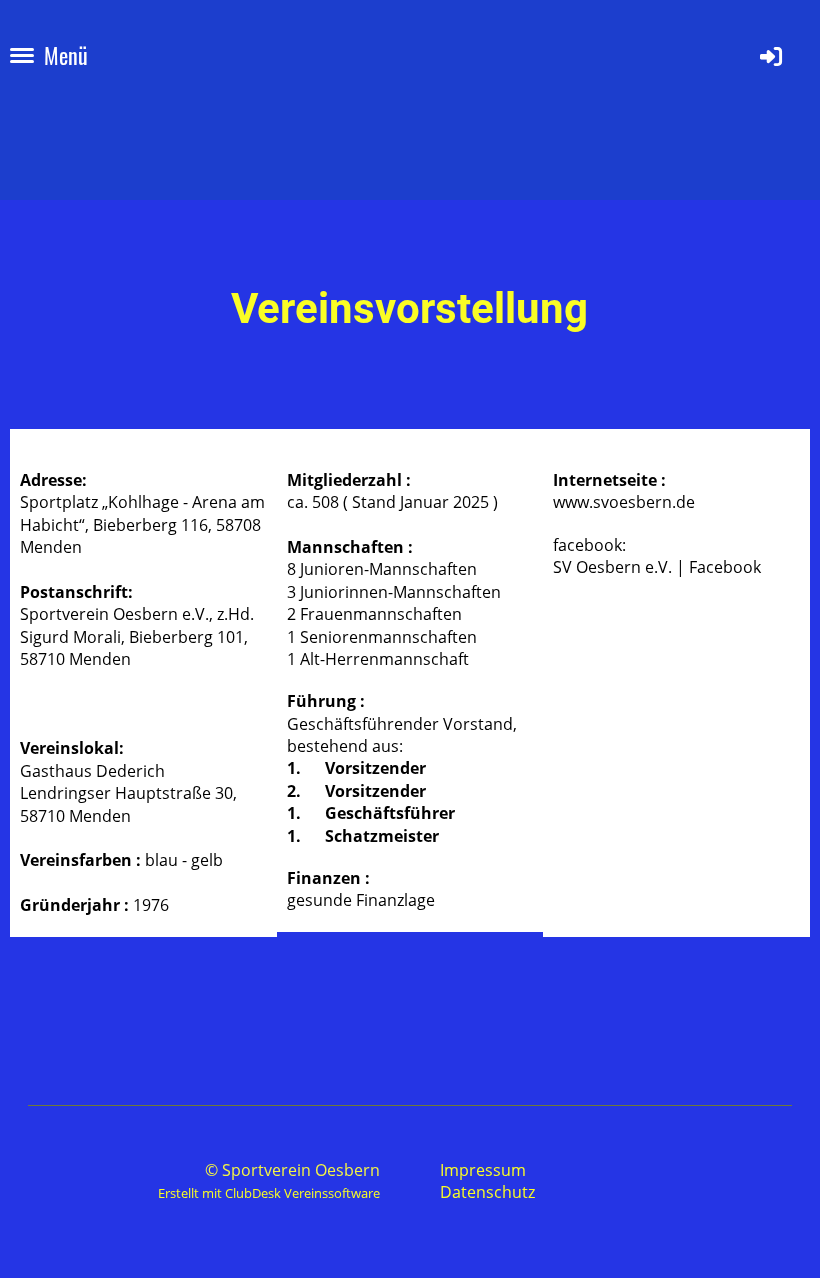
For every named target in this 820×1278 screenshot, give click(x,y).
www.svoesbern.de (624, 502)
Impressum (483, 1170)
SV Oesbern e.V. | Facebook (657, 567)
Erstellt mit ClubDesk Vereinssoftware (269, 1193)
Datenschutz (487, 1192)
